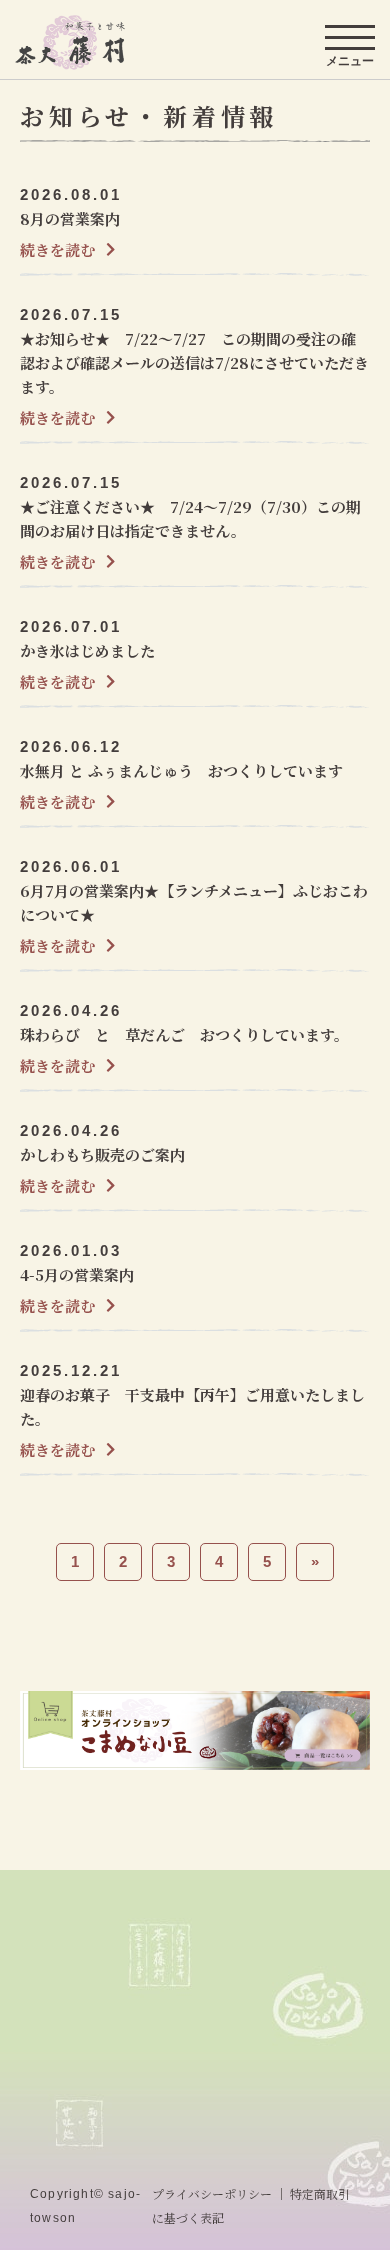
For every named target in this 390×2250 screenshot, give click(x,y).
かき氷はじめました (87, 650)
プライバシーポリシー (212, 2193)
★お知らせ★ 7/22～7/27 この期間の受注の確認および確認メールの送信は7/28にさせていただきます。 (194, 362)
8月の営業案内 (70, 218)
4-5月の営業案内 (77, 1274)
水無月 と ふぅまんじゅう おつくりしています (181, 770)
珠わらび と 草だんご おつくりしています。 (184, 1034)
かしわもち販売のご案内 (102, 1154)
